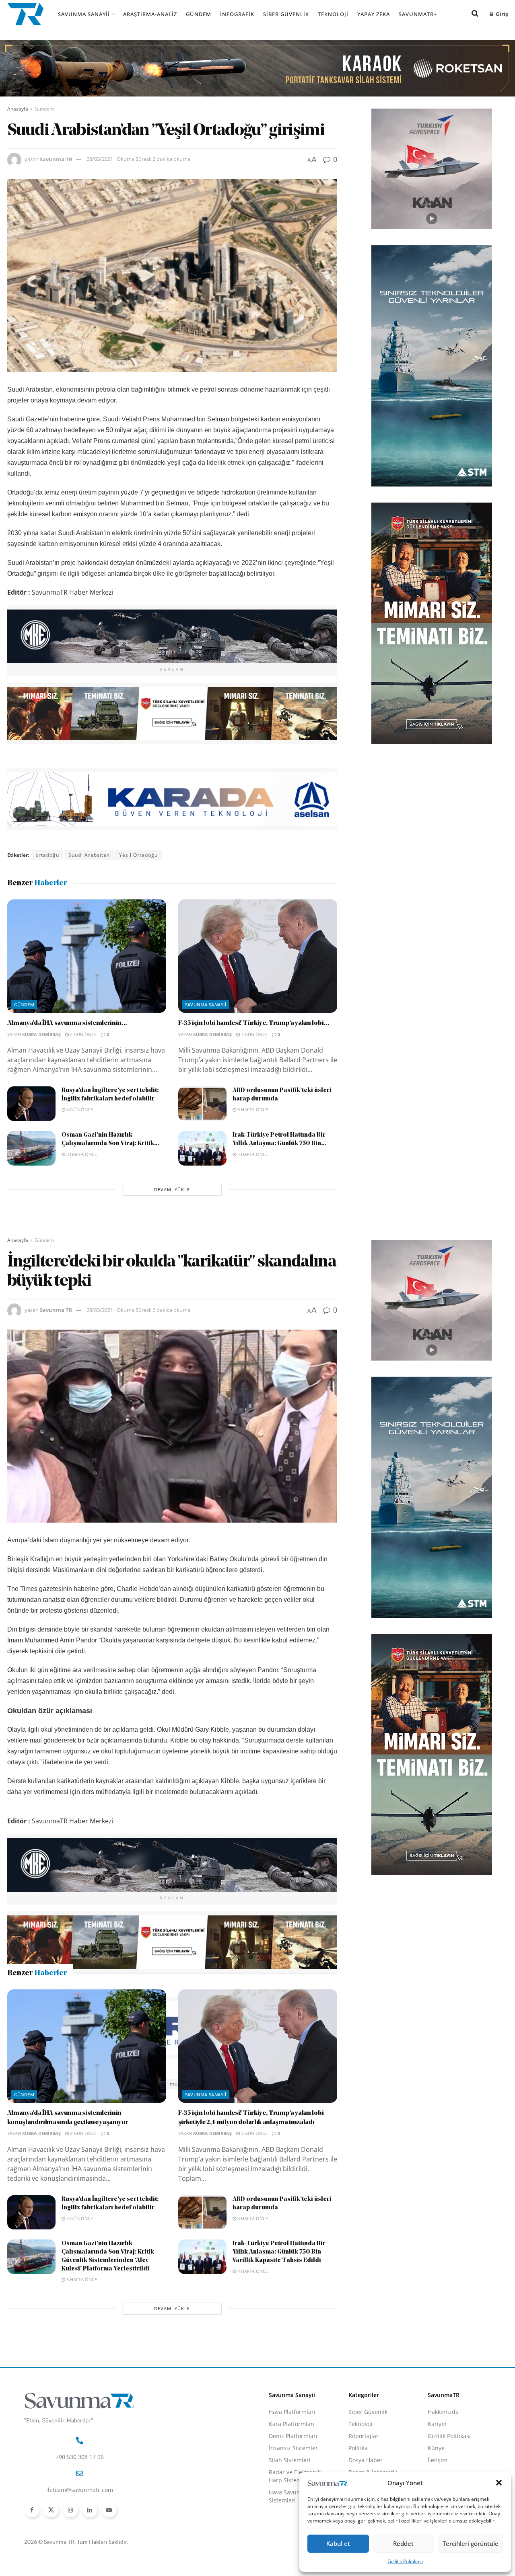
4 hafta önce (252, 1154)
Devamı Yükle (172, 1189)
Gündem (199, 14)
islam (121, 2084)
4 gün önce (79, 1109)
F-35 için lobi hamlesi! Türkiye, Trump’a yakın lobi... (254, 1023)
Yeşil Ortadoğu (138, 855)
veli (260, 2084)
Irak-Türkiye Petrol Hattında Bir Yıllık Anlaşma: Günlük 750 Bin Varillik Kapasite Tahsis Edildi (279, 2391)
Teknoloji (333, 14)
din (39, 2084)
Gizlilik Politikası (405, 2561)
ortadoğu (47, 855)
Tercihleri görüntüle (471, 2543)
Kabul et (338, 2543)
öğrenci (216, 2084)
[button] (499, 2483)
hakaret (63, 2084)
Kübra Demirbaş (41, 1034)
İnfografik (237, 14)
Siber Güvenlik (286, 14)
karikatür (149, 2084)
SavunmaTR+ (418, 14)
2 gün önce (83, 1034)
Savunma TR (56, 159)
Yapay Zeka (374, 14)
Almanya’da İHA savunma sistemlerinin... (67, 1023)
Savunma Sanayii (84, 14)
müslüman (183, 2084)
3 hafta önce (252, 1109)
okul (240, 2084)
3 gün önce (254, 1034)
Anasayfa (18, 109)
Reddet (403, 2543)
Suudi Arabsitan (89, 855)
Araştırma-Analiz (150, 14)
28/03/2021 (100, 159)
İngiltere (93, 2084)
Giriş (501, 14)
